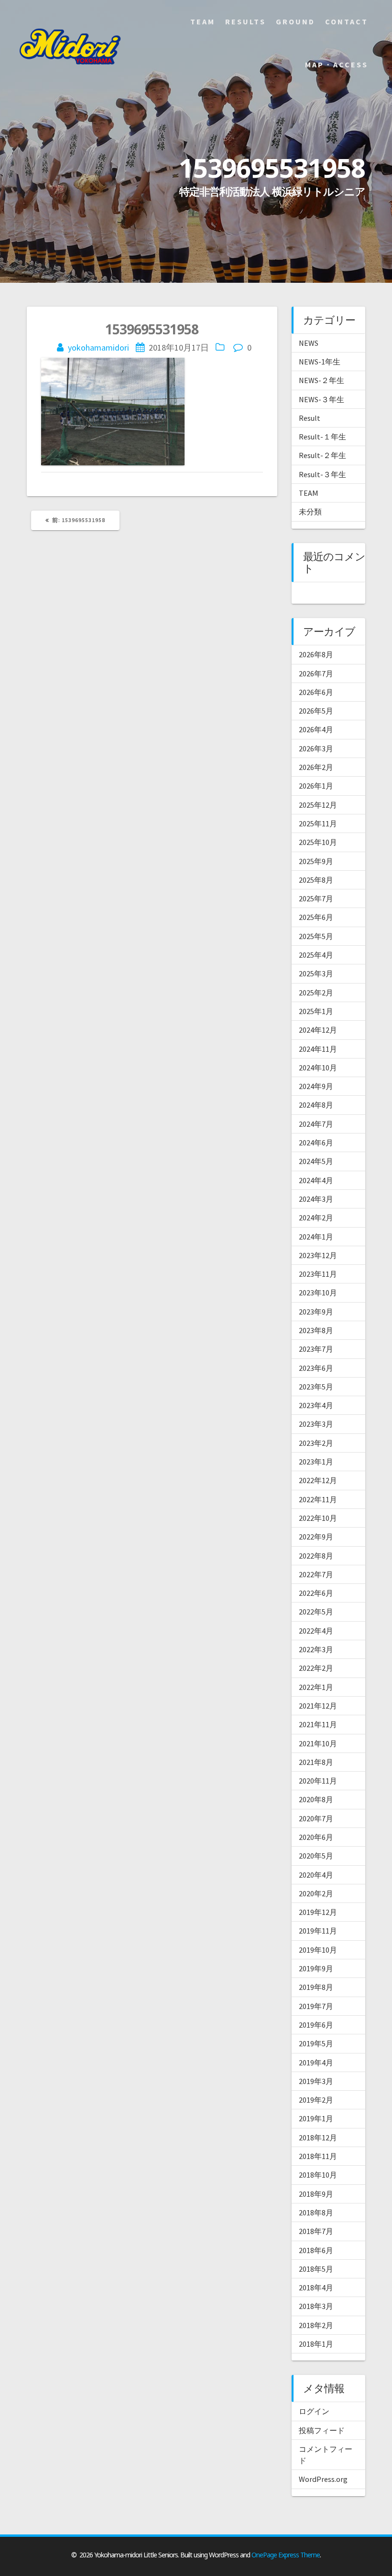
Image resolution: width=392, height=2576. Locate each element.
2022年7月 (316, 1574)
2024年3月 (316, 1199)
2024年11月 (318, 1049)
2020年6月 (316, 1837)
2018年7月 (316, 2231)
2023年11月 (318, 1274)
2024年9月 (316, 1086)
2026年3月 (316, 748)
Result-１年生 (322, 437)
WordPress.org (323, 2479)
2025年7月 (316, 898)
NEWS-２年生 (321, 380)
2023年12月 (318, 1255)
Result (310, 418)
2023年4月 (316, 1405)
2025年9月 (316, 861)
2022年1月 (316, 1687)
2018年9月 (316, 2194)
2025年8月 (316, 880)
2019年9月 (316, 1968)
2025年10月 (318, 842)
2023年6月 (316, 1368)
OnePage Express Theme (286, 2555)
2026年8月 (316, 654)
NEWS (309, 343)
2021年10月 (318, 1743)
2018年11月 (318, 2156)
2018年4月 (316, 2287)
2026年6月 (316, 692)
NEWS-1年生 (320, 362)
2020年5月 (316, 1856)
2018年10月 (318, 2175)
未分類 (310, 512)
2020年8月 (316, 1799)
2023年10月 (318, 1293)
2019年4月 (316, 2063)
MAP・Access (337, 64)
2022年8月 (316, 1556)
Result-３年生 (322, 474)
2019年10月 (318, 1950)
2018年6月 (316, 2250)
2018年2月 (316, 2325)
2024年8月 (316, 1105)
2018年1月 (316, 2344)
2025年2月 (316, 993)
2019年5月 (316, 2043)
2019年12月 (318, 1912)
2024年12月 (318, 1030)
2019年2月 (316, 2100)
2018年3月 (316, 2306)
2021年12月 (318, 1706)
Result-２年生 (322, 455)
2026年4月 (316, 729)
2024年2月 (316, 1218)
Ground (295, 21)
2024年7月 (316, 1124)
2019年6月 (316, 2025)
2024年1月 (316, 1237)
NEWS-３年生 (321, 399)
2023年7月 (316, 1349)
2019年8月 (316, 1987)
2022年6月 (316, 1593)
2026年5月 (316, 711)
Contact (347, 21)
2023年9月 (316, 1312)
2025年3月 (316, 973)
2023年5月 (316, 1387)
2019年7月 (316, 2006)
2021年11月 (318, 1724)
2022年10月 (318, 1518)
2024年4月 (316, 1180)
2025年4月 (316, 955)
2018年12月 (318, 2138)
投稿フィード (322, 2430)
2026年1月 (316, 786)
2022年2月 (316, 1668)
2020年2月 (316, 1893)
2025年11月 (318, 823)
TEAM (309, 493)
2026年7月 (316, 673)
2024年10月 (318, 1068)
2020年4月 (316, 1875)
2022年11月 (318, 1499)
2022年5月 (316, 1612)
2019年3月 (316, 2081)
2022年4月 (316, 1631)
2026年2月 (316, 767)
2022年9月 (316, 1537)
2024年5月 (316, 1161)
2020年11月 (318, 1781)
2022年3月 (316, 1649)
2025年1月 (316, 1011)
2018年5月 (316, 2269)
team (203, 21)
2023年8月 (316, 1330)
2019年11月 (318, 1931)
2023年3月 (316, 1424)
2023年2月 (316, 1443)
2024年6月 (316, 1143)
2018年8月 (316, 2213)
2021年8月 (316, 1762)
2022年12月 (318, 1480)
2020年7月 (316, 1818)
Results (245, 21)
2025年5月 (316, 936)
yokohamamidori (98, 347)
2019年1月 (316, 2118)
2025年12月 (318, 805)
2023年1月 (316, 1462)
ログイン (314, 2411)
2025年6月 (316, 917)
